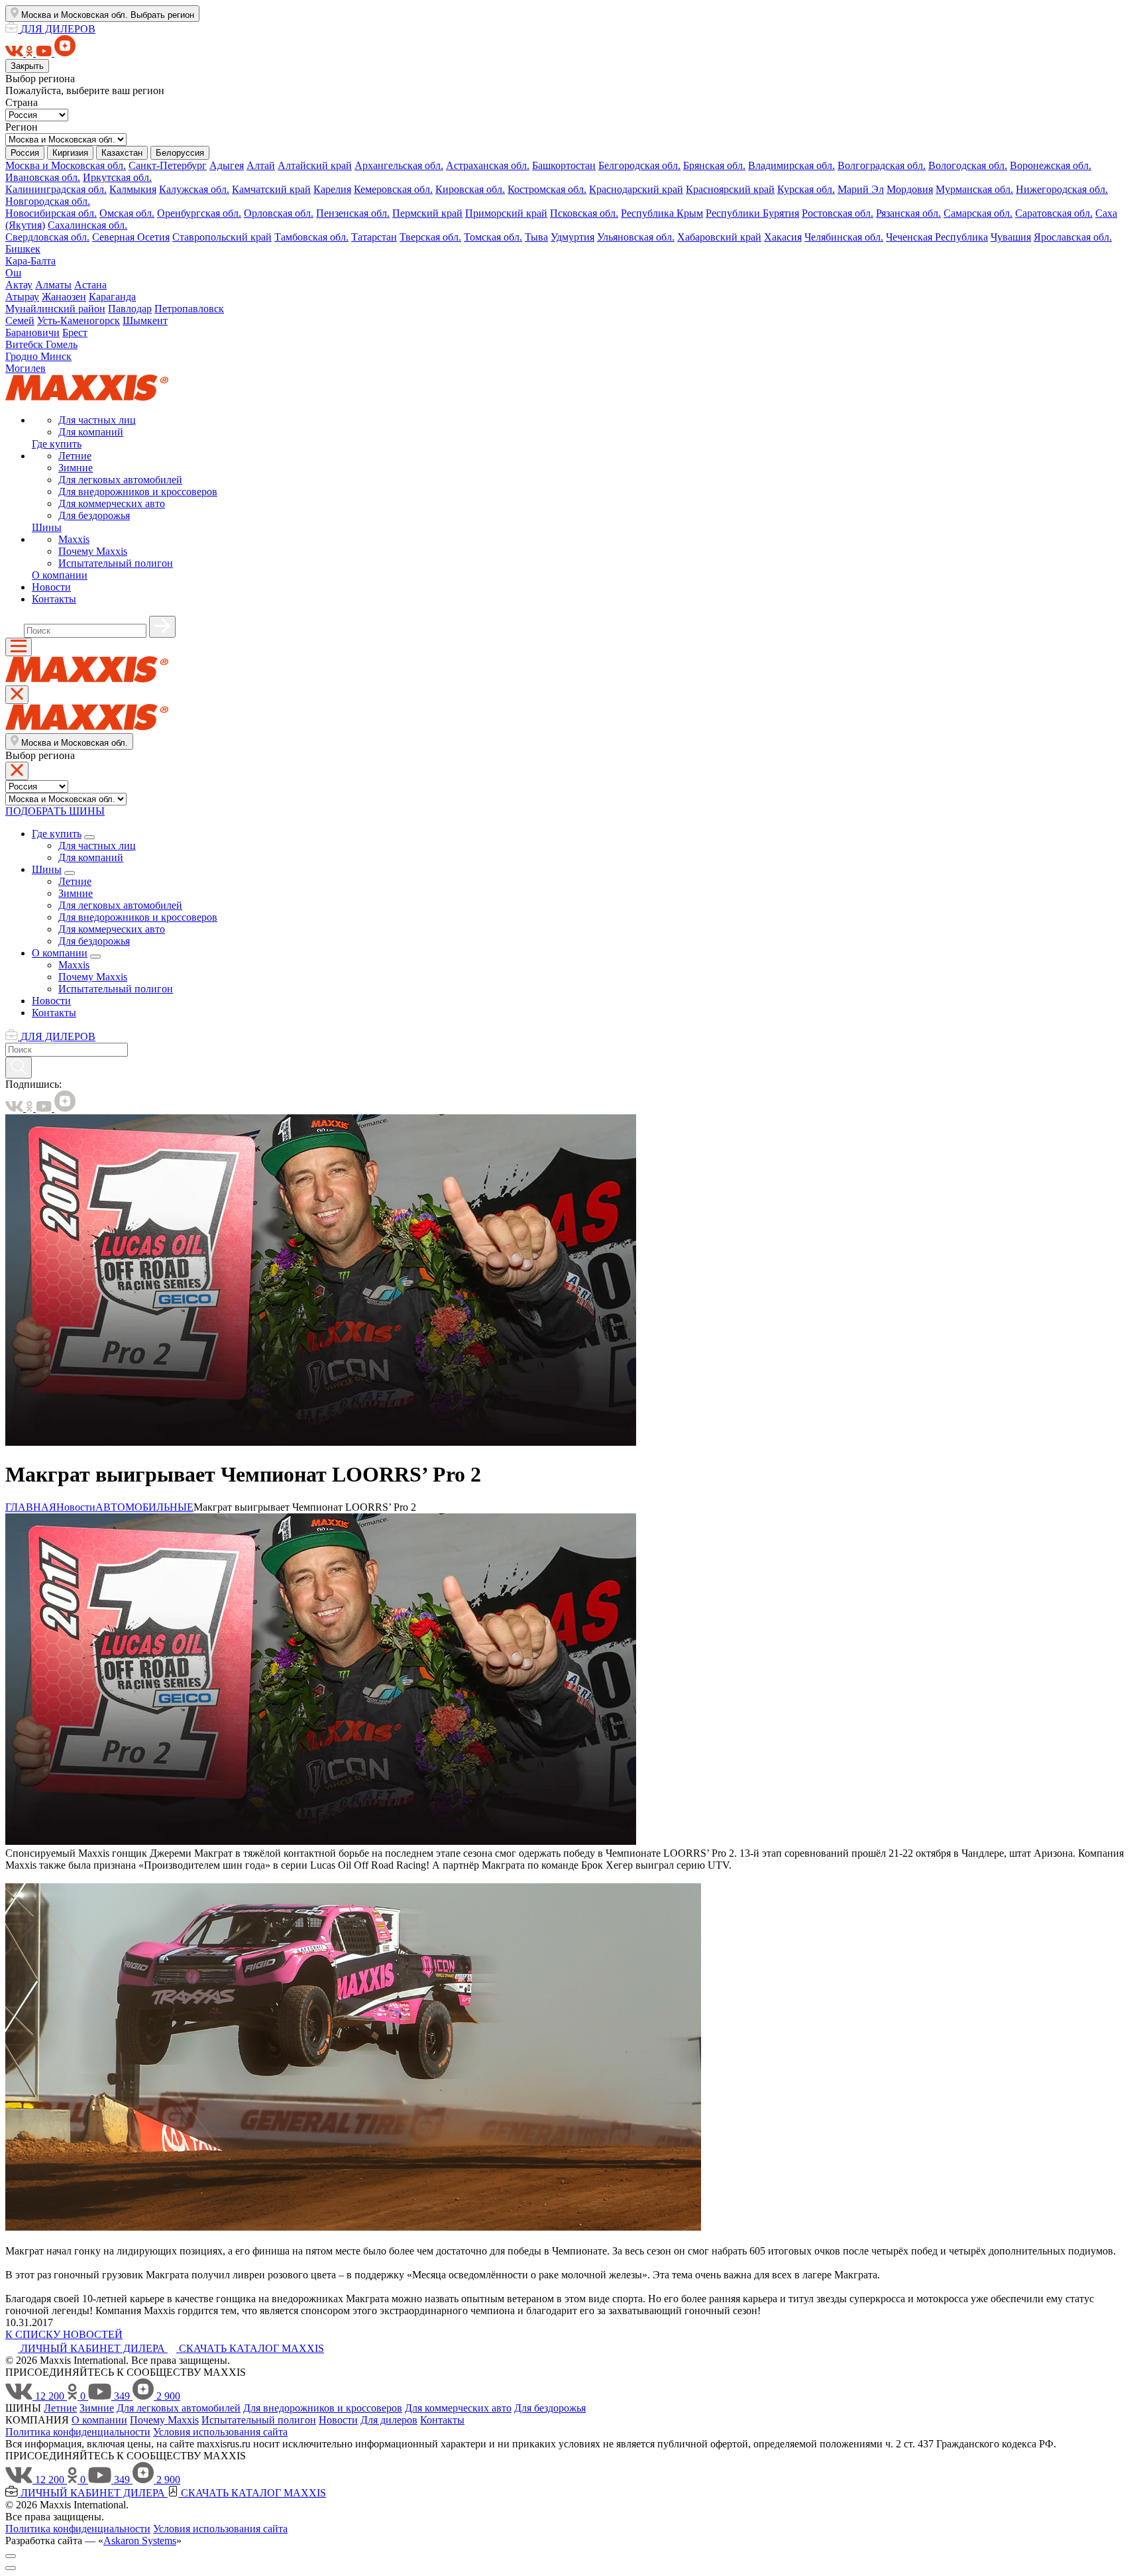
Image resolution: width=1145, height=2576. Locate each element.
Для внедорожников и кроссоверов (138, 492)
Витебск (26, 344)
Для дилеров (389, 2420)
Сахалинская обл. (87, 225)
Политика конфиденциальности (78, 2432)
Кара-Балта (30, 261)
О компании (60, 575)
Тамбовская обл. (311, 237)
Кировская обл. (470, 189)
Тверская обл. (430, 237)
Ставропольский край (222, 237)
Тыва (536, 237)
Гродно (23, 356)
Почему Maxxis (93, 551)
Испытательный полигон (116, 563)
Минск (56, 356)
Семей (20, 321)
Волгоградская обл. (882, 165)
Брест (75, 332)
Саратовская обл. (1054, 213)
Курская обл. (806, 189)
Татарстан (374, 237)
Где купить (57, 444)
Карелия (332, 189)
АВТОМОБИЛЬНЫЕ (144, 1507)
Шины (47, 527)
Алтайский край (315, 165)
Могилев (26, 368)
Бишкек (23, 249)
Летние (75, 456)
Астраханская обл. (488, 165)
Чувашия (1011, 237)
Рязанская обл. (908, 213)
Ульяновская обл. (636, 237)
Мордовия (910, 189)
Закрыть (27, 66)
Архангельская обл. (399, 165)
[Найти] (162, 627)
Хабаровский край (719, 237)
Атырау (22, 297)
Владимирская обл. (791, 165)
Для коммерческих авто (112, 503)
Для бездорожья (94, 515)
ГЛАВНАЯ (31, 1507)
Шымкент (145, 321)
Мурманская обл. (974, 189)
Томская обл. (493, 237)
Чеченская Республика (937, 237)
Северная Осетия (131, 237)
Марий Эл (861, 189)
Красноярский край (730, 189)
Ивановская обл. (43, 177)
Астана (90, 285)
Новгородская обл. (48, 201)
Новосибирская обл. (51, 213)
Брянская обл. (714, 165)
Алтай (261, 165)
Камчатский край (271, 189)
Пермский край (427, 213)
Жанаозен (64, 297)
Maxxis (74, 539)
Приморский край (506, 213)
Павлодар (130, 309)
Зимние (76, 468)
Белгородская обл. (639, 165)
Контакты (54, 599)
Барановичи (32, 332)
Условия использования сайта (220, 2432)
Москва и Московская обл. (66, 165)
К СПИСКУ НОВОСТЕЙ (64, 2334)
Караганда (112, 297)
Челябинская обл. (844, 237)
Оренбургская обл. (199, 213)
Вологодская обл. (968, 165)
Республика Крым (662, 213)
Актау (19, 285)
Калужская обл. (194, 189)
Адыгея (227, 165)
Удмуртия (572, 237)
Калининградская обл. (56, 189)
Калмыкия (133, 189)
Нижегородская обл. (1062, 189)
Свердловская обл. (47, 237)
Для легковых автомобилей (120, 480)
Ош (13, 273)
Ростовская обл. (838, 213)
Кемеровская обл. (393, 189)
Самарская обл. (978, 213)
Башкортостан (564, 165)
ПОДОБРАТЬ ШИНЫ (55, 811)
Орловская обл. (279, 213)
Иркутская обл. (117, 177)
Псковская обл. (584, 213)
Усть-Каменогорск (79, 321)
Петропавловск (189, 309)
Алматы (53, 285)
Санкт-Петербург (168, 165)
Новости (51, 587)
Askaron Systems (140, 2541)
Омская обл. (127, 213)
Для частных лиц (97, 420)
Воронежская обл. (1051, 165)
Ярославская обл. (1073, 237)
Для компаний (91, 432)
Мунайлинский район (55, 309)
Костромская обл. (547, 189)
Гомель (62, 344)
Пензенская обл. (353, 213)
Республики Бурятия (752, 213)
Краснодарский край (636, 189)
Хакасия (783, 237)
